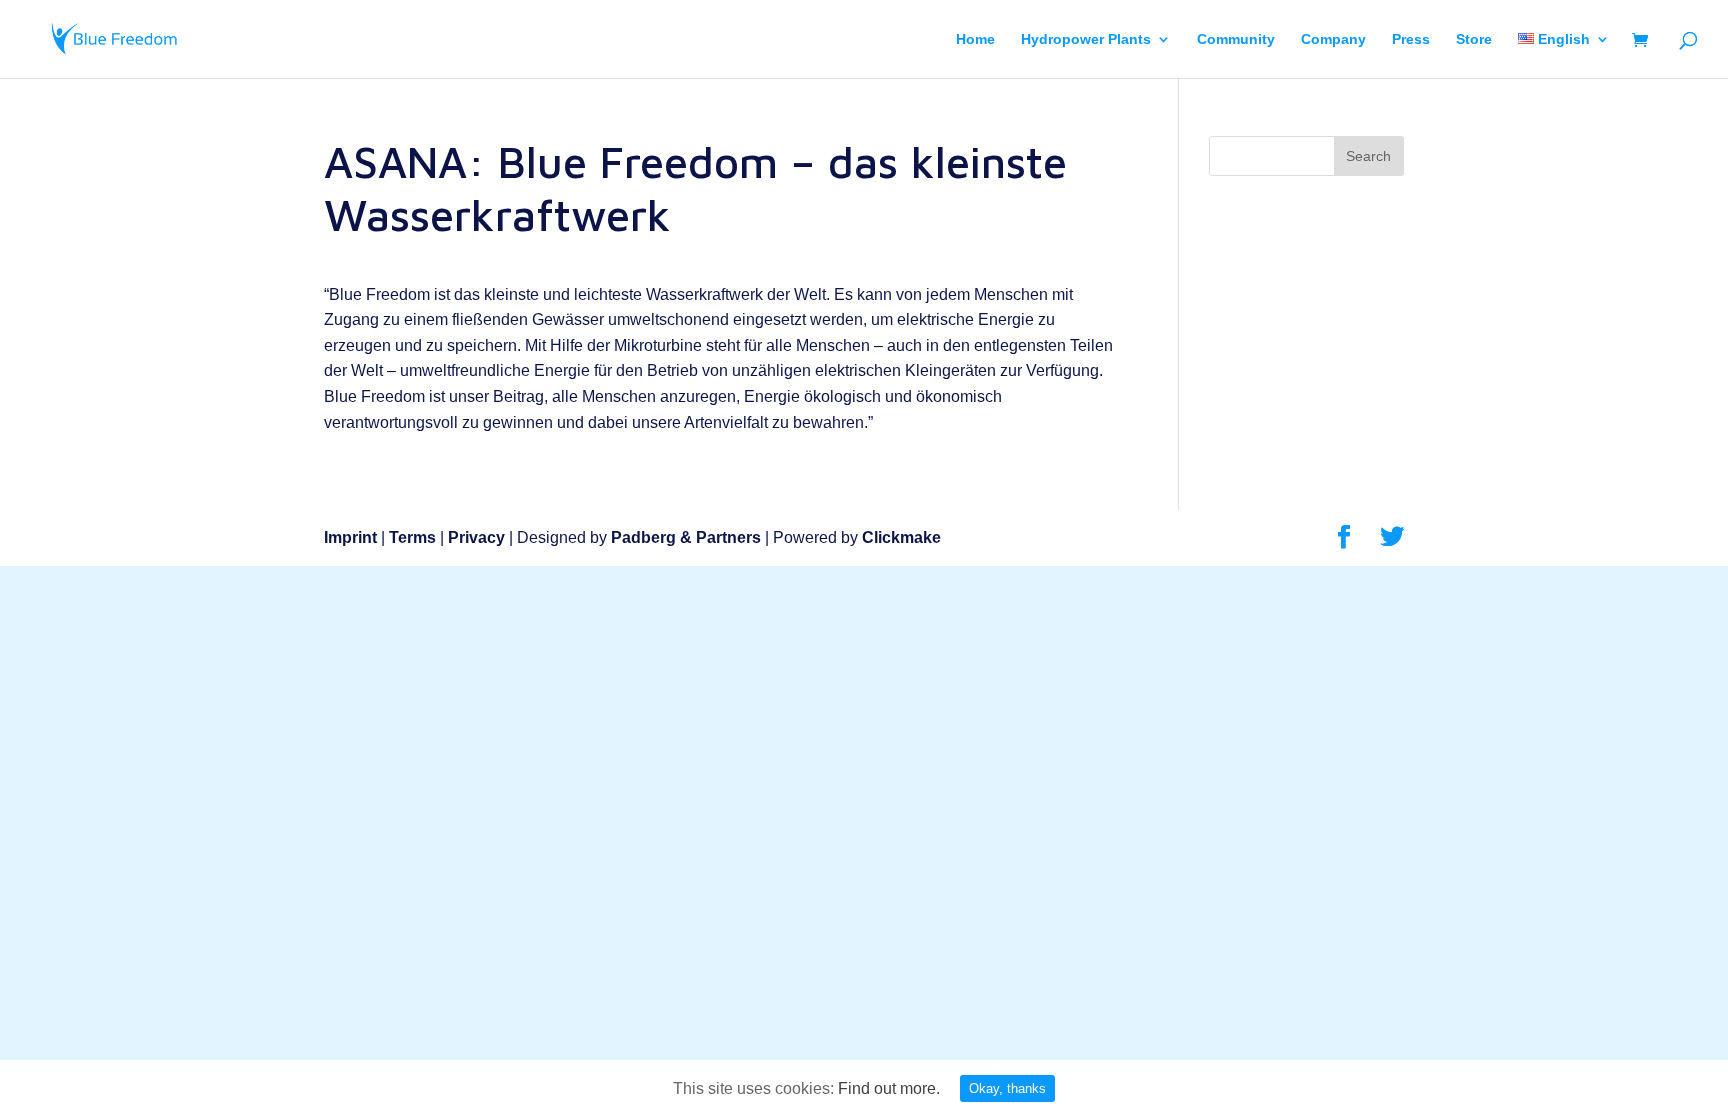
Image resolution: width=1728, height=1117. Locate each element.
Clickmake (901, 537)
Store (1474, 39)
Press (1411, 39)
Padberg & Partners (686, 537)
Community (1236, 39)
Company (1333, 39)
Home (975, 39)
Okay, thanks (1007, 1088)
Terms (412, 537)
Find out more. (889, 1088)
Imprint (350, 537)
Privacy (476, 537)
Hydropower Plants (1086, 39)
